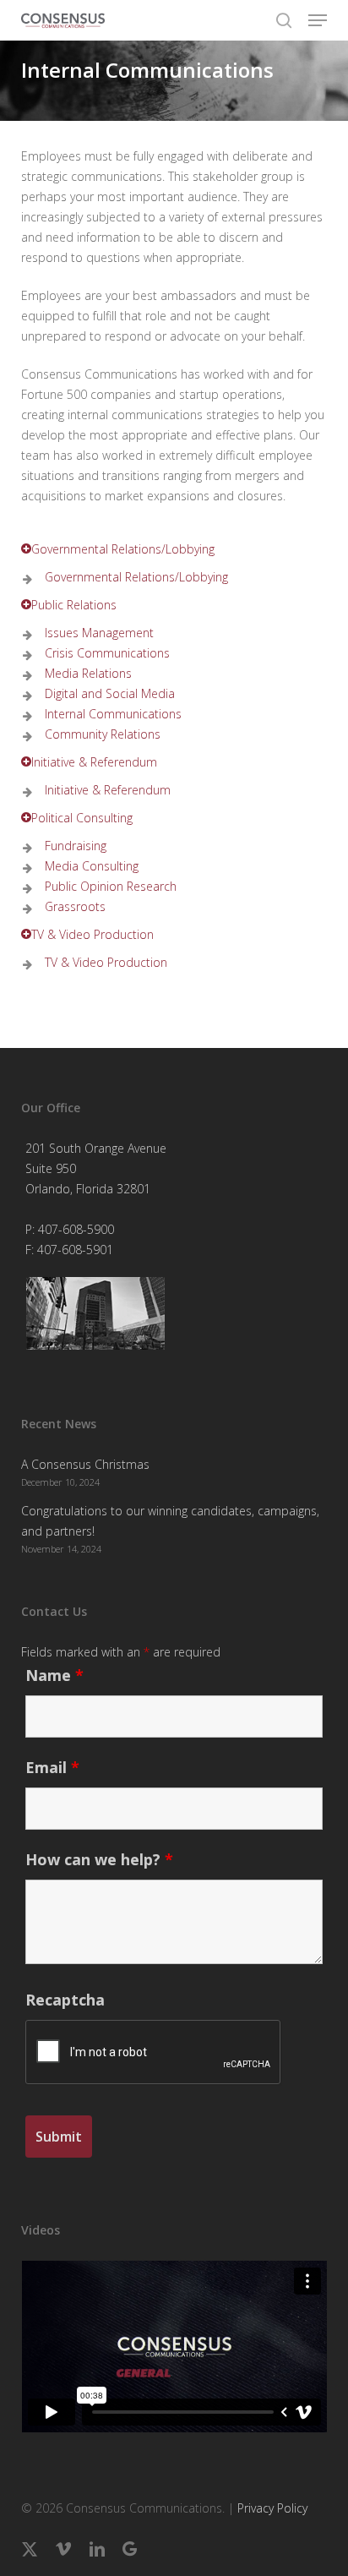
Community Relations (99, 734)
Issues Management (96, 633)
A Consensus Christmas (85, 1464)
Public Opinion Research (107, 886)
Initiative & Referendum (94, 762)
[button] (318, 20)
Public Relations (74, 605)
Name (54, 1675)
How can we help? (99, 1859)
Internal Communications (110, 714)
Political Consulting (82, 818)
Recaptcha (65, 2000)
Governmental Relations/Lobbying (123, 549)
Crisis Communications (104, 653)
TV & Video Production (92, 934)
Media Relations (85, 673)
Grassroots (72, 906)
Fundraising (72, 846)
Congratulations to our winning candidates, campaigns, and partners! (170, 1521)
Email (52, 1767)
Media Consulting (88, 866)
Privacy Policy (272, 2508)
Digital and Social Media (106, 693)
